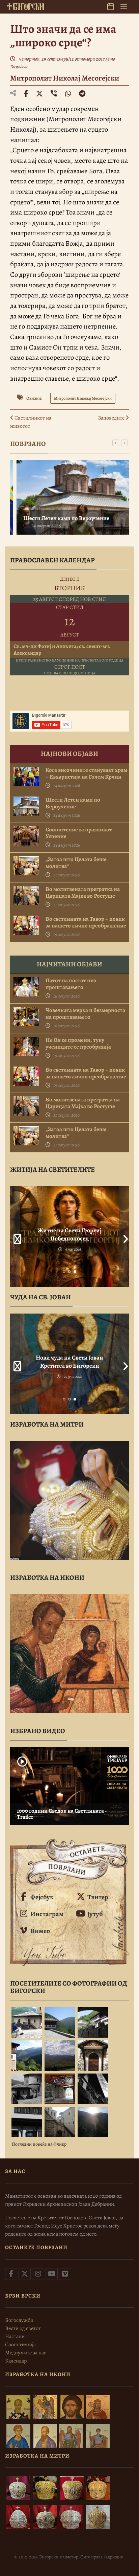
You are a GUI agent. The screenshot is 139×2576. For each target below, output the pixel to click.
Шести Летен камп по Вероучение (62, 518)
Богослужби (19, 2320)
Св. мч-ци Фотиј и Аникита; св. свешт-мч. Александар (62, 650)
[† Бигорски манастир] (25, 6)
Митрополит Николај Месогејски (65, 78)
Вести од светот (23, 2328)
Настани (15, 2336)
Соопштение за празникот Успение (79, 833)
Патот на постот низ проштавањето (71, 984)
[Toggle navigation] (124, 7)
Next (124, 1236)
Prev (15, 1236)
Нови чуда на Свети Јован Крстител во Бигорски (69, 1362)
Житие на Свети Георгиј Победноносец (69, 1234)
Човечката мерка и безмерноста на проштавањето (85, 1014)
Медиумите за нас (26, 2353)
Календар (16, 2361)
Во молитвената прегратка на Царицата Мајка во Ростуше (83, 893)
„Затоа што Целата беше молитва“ (76, 863)
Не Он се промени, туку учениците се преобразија (78, 1044)
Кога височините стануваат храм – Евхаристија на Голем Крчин (86, 774)
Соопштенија (20, 2345)
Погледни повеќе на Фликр (39, 2144)
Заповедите (112, 418)
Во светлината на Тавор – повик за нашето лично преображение (86, 922)
